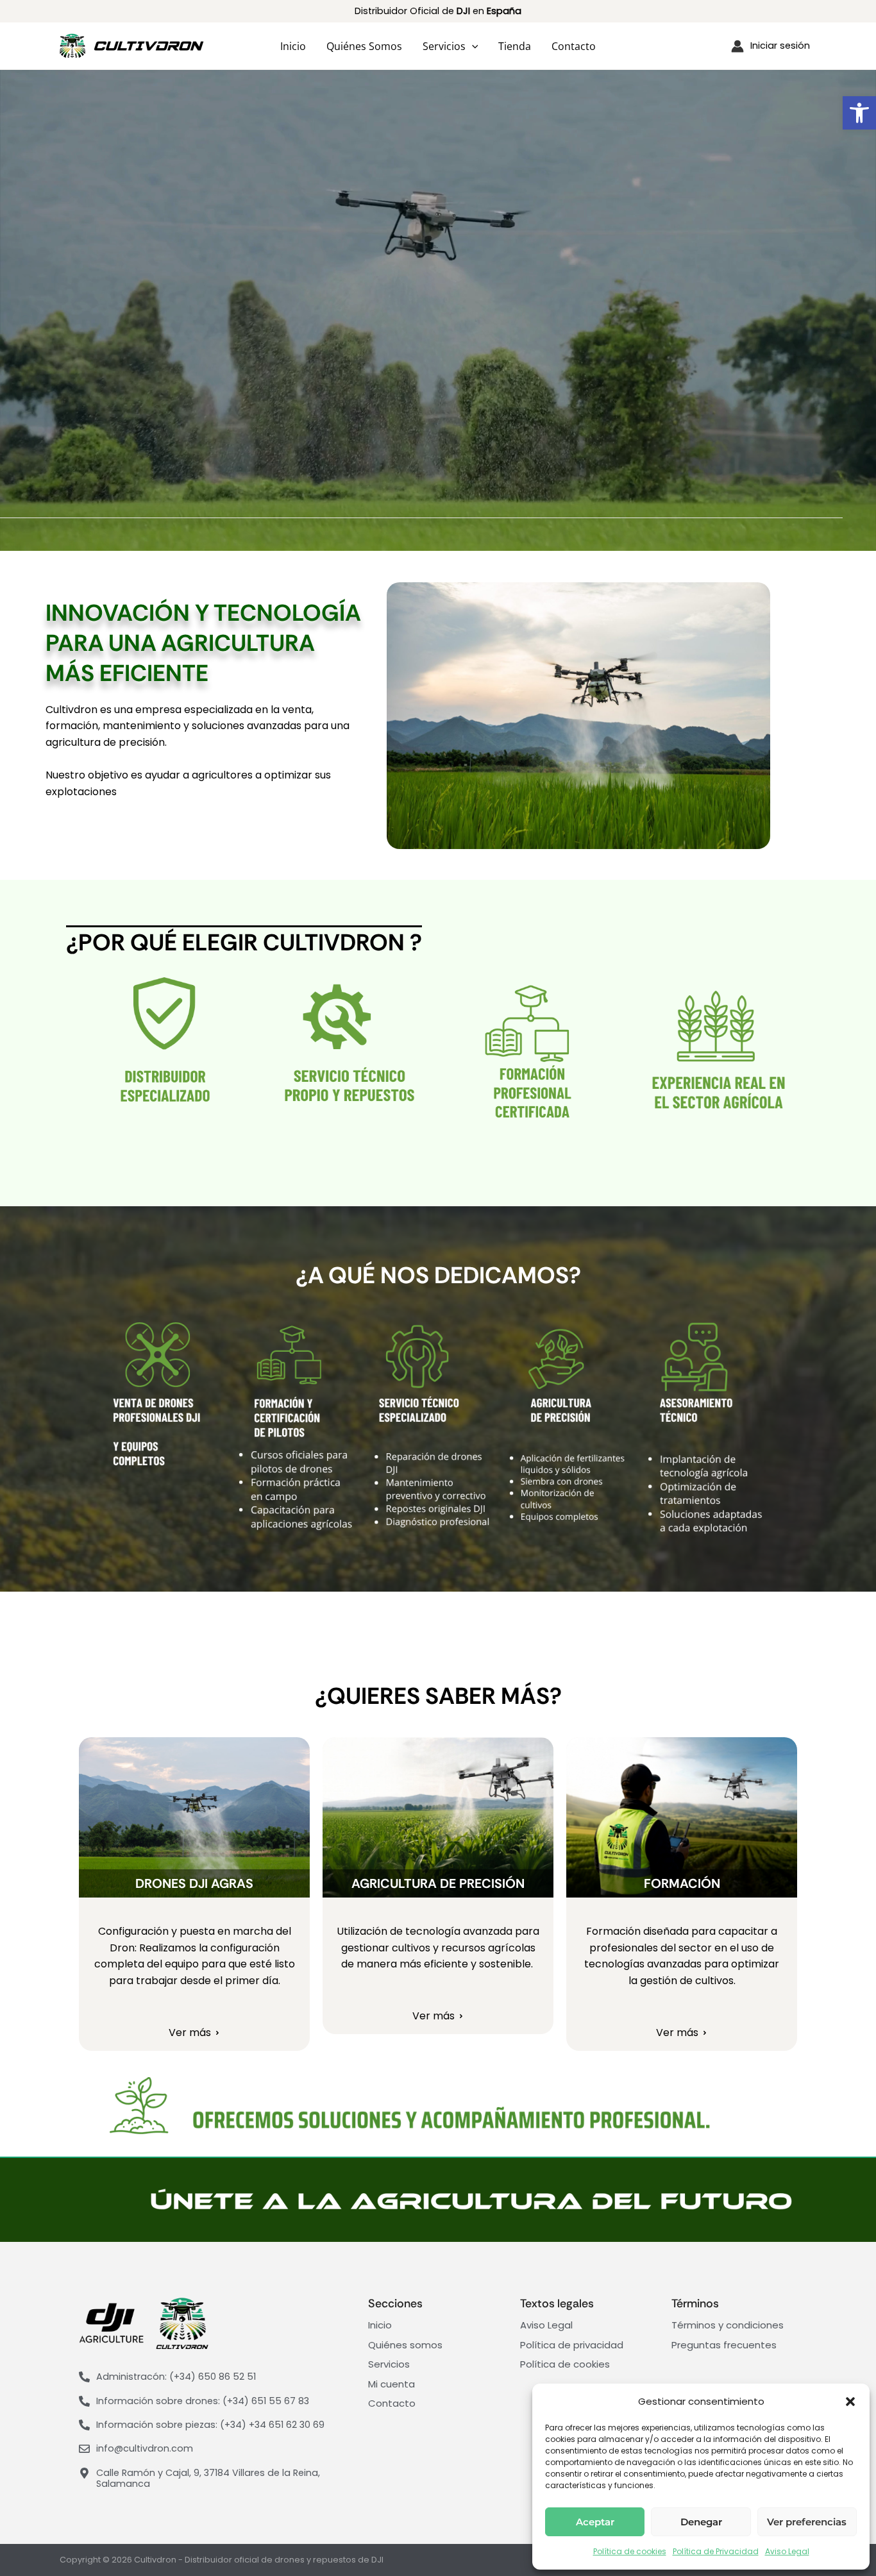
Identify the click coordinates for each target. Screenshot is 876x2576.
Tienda (515, 46)
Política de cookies (630, 2551)
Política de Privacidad (716, 2551)
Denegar (701, 2522)
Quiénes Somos (364, 46)
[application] (472, 46)
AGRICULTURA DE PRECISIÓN (438, 1883)
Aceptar (595, 2522)
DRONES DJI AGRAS (194, 1883)
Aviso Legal (787, 2551)
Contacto (574, 46)
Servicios (444, 46)
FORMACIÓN (682, 1883)
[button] (859, 113)
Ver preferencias (807, 2522)
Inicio (293, 46)
